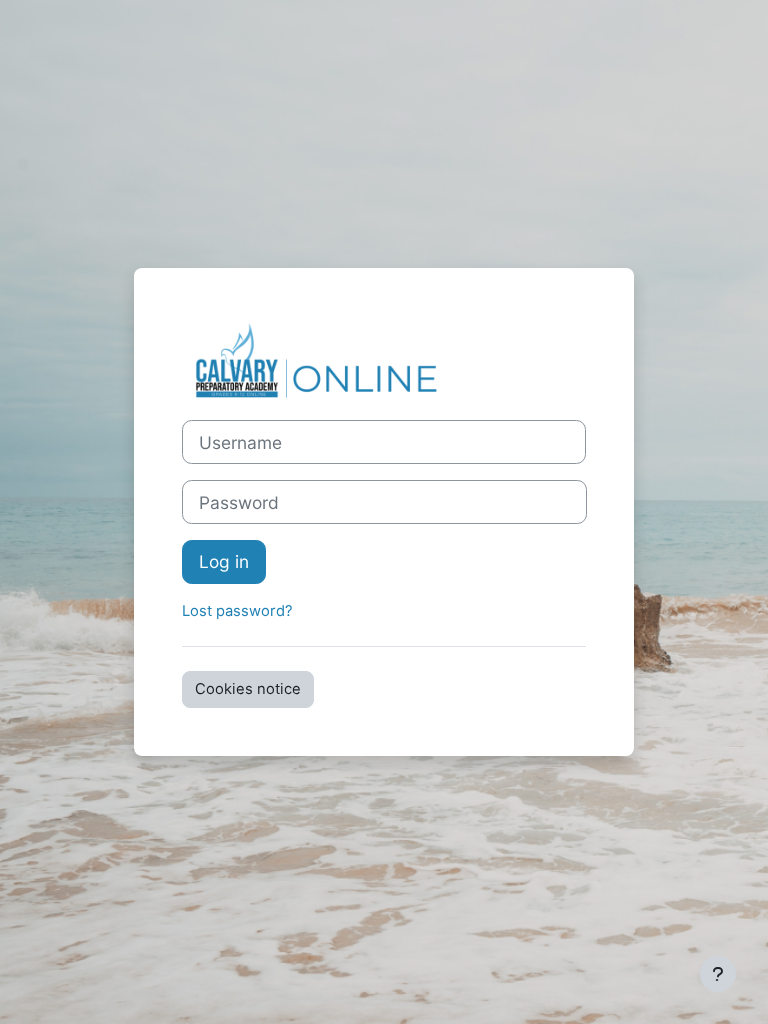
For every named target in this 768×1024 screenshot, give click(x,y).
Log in (224, 561)
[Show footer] (718, 974)
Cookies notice (248, 689)
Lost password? (237, 611)
